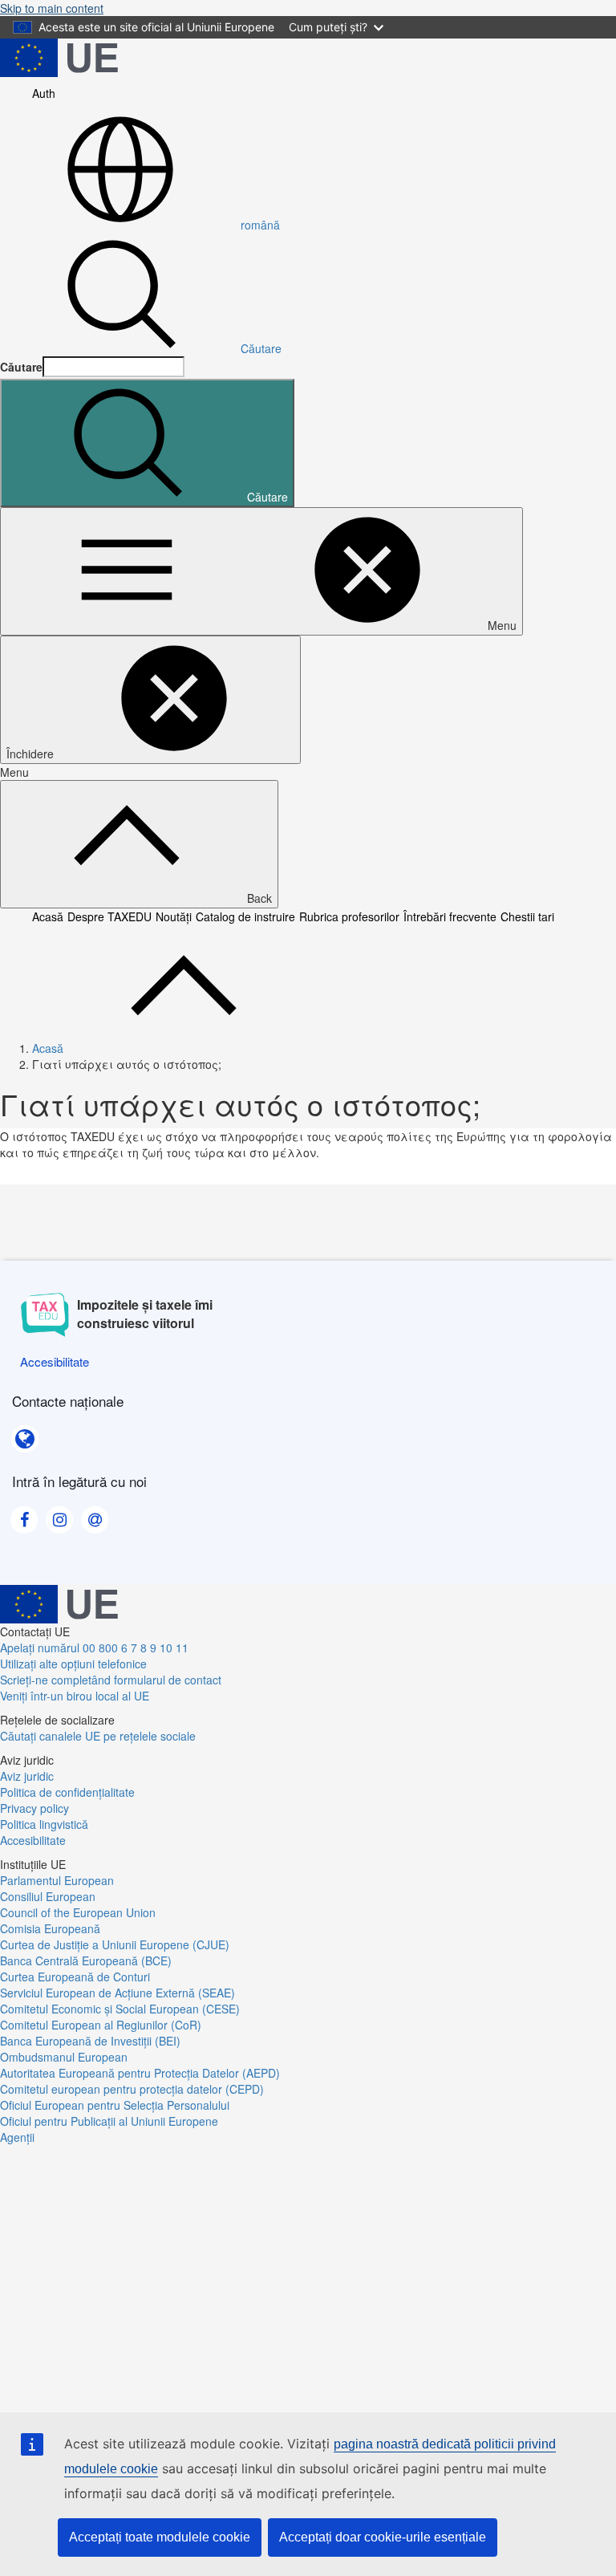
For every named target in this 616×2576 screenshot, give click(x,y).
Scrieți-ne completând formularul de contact (111, 1680)
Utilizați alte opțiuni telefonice (73, 1664)
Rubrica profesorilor (349, 916)
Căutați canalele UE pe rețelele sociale (98, 1736)
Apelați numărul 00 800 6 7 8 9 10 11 (94, 1648)
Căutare (261, 348)
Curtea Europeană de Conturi (75, 1977)
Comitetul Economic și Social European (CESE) (120, 2009)
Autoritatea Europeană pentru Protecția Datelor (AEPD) (140, 2073)
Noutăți (174, 916)
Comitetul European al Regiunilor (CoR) (101, 2025)
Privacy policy (34, 1808)
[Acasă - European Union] (59, 56)
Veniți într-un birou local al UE (75, 1696)
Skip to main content (52, 8)
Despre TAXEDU (109, 916)
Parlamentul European (57, 1880)
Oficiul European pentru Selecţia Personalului (115, 2105)
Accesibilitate (33, 1840)
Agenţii (17, 2137)
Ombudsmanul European (64, 2057)
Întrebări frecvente (450, 916)
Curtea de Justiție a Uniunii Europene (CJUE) (115, 1944)
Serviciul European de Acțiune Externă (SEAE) (118, 1993)
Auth (44, 93)
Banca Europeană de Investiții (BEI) (90, 2041)
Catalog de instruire (245, 916)
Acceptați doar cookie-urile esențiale (383, 2537)
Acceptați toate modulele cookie (160, 2537)
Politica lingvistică (44, 1824)
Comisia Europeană (50, 1928)
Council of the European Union (78, 1912)
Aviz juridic (27, 1776)
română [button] (260, 225)
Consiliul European (48, 1896)
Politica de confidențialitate (67, 1792)
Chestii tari (527, 916)
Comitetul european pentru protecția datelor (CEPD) (132, 2089)
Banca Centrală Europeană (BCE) (86, 1960)
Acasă (48, 916)
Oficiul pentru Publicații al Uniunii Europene (109, 2121)
